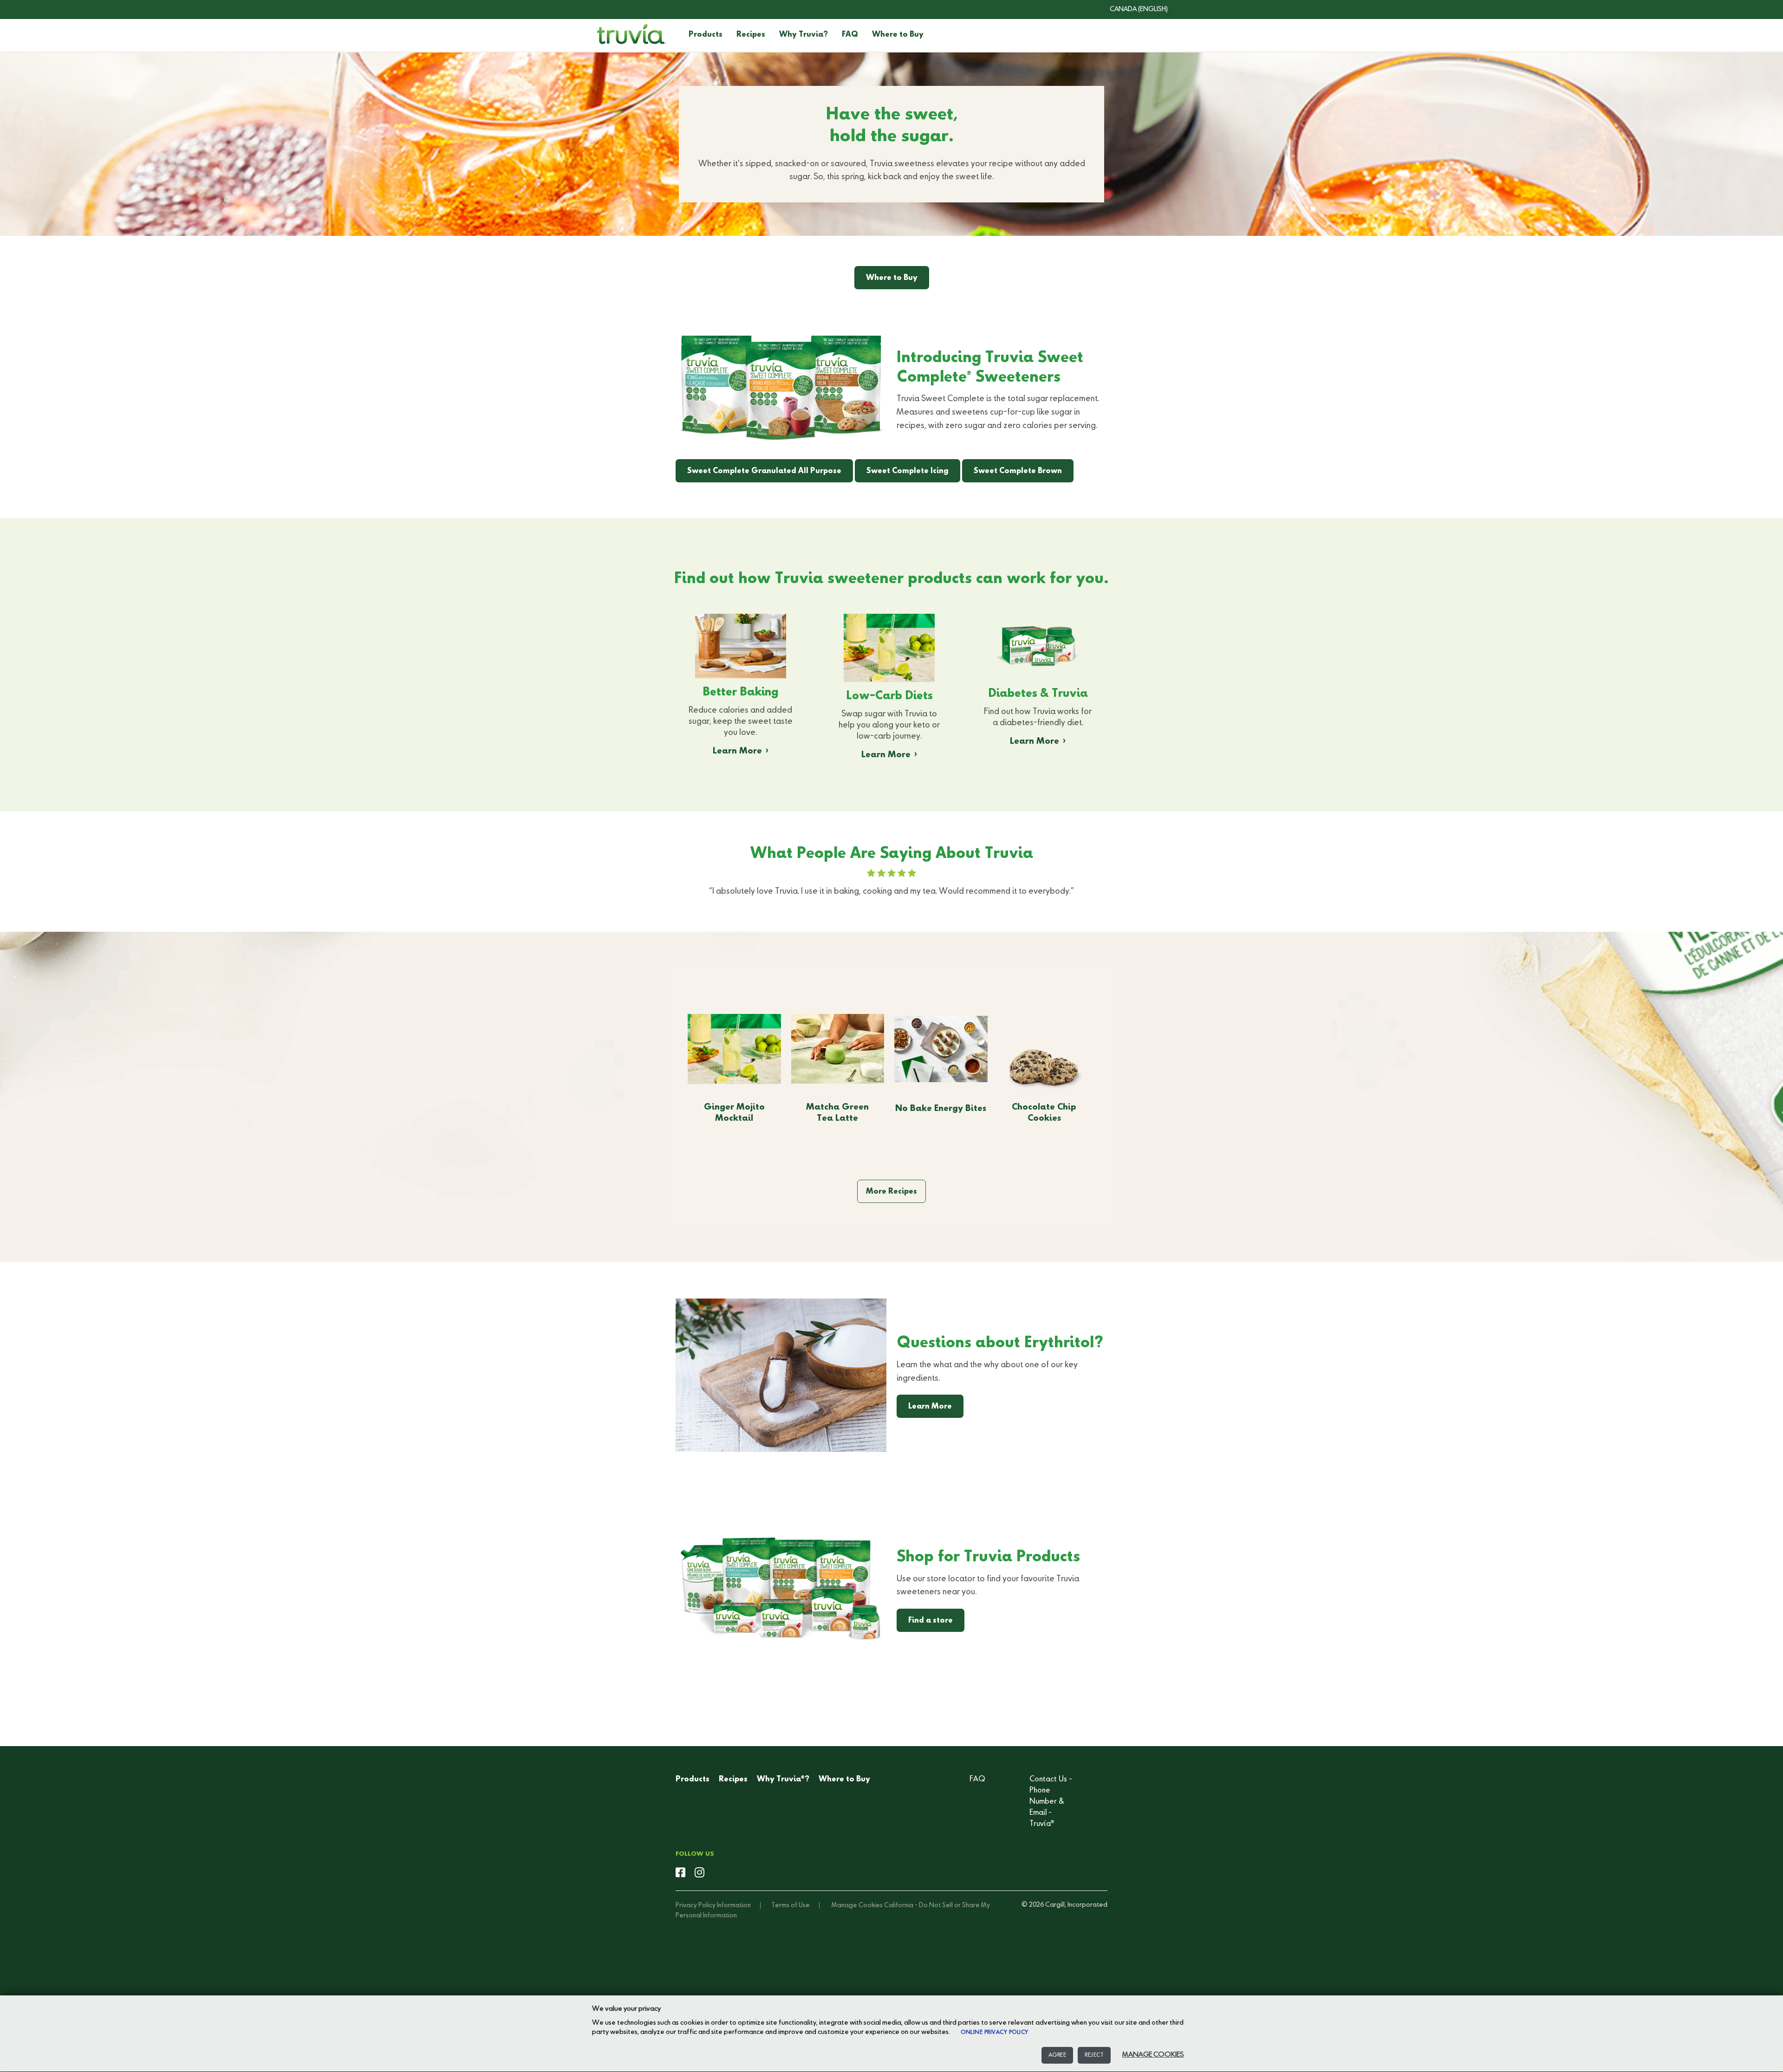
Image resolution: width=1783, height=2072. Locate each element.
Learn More (737, 751)
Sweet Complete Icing (908, 471)
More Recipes (891, 1192)
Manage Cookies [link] (857, 1905)
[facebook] (680, 1873)
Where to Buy (898, 35)
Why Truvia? (804, 35)
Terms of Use (791, 1905)
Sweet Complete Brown (1018, 471)
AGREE (1057, 2055)
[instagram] (700, 1873)
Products (706, 35)
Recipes (751, 35)
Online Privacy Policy (995, 2033)
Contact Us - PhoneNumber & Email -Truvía (1051, 1802)
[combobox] (1132, 9)
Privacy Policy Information (713, 1905)
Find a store (931, 1621)
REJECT (1094, 2055)
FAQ (850, 35)
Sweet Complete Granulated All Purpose (764, 471)
